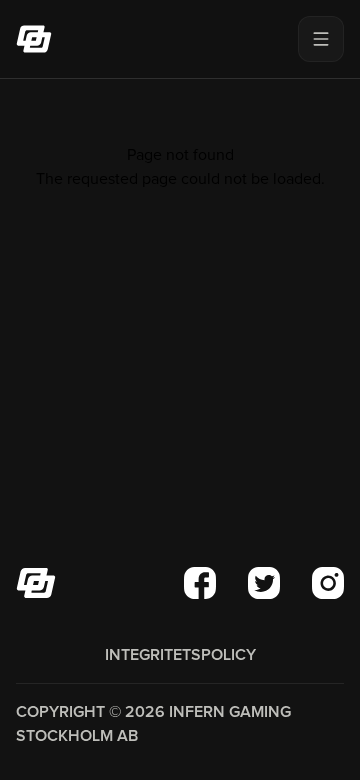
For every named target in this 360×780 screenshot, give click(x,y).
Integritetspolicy (180, 655)
